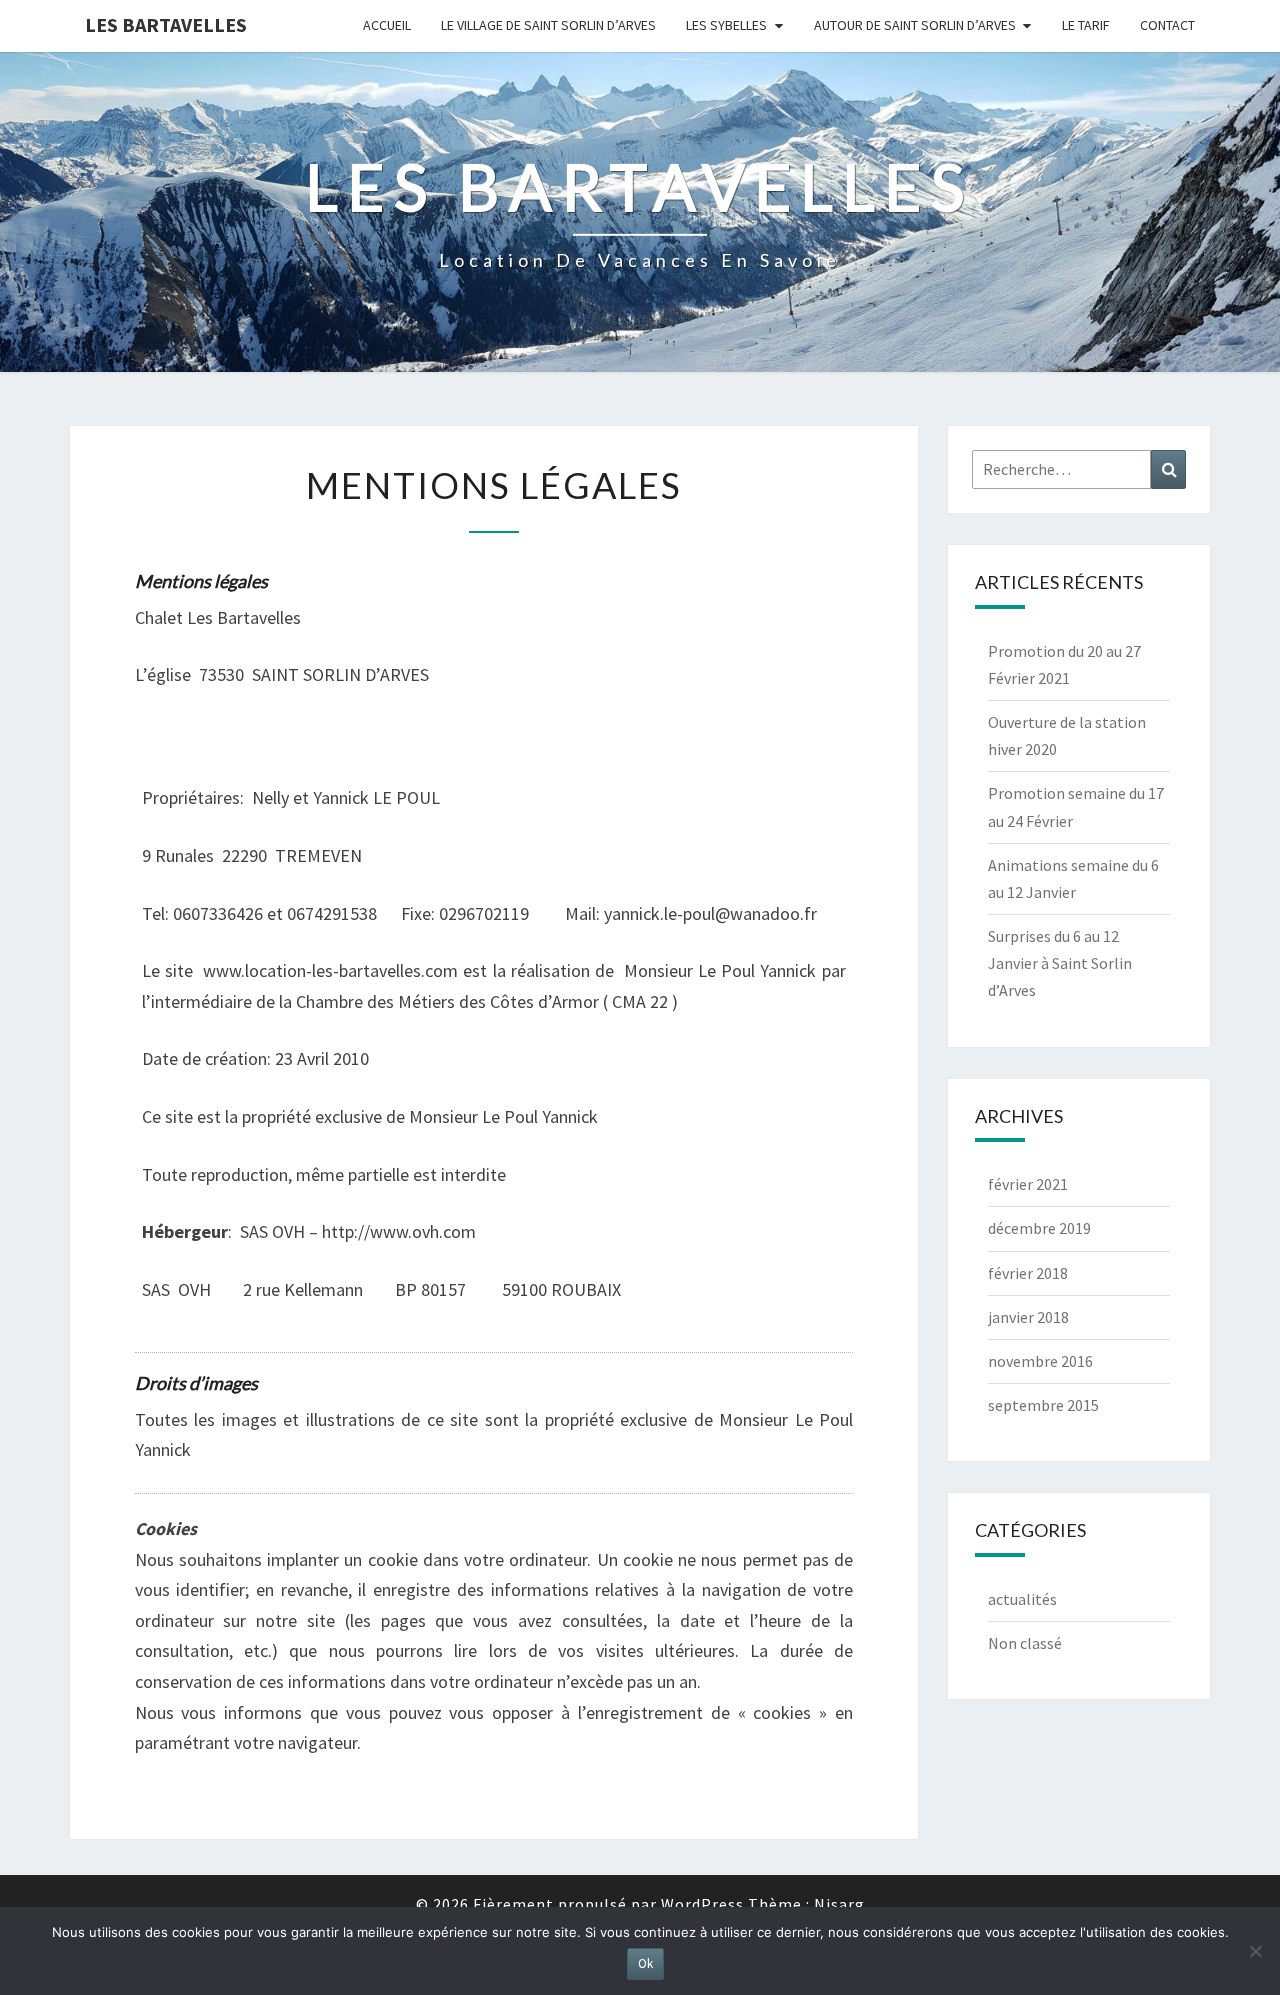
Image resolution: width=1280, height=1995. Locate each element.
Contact (1167, 25)
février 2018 (1028, 1273)
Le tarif (1086, 25)
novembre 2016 (1040, 1361)
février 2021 (1028, 1184)
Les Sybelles (726, 25)
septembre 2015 (1043, 1405)
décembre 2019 (1039, 1228)
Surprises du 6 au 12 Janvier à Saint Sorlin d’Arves (1060, 963)
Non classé (1025, 1643)
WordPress (702, 1904)
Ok (645, 1963)
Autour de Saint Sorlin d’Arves (915, 25)
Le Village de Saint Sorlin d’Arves (548, 25)
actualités (1022, 1599)
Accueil (387, 25)
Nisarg (839, 1904)
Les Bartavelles (166, 24)
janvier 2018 (1028, 1317)
